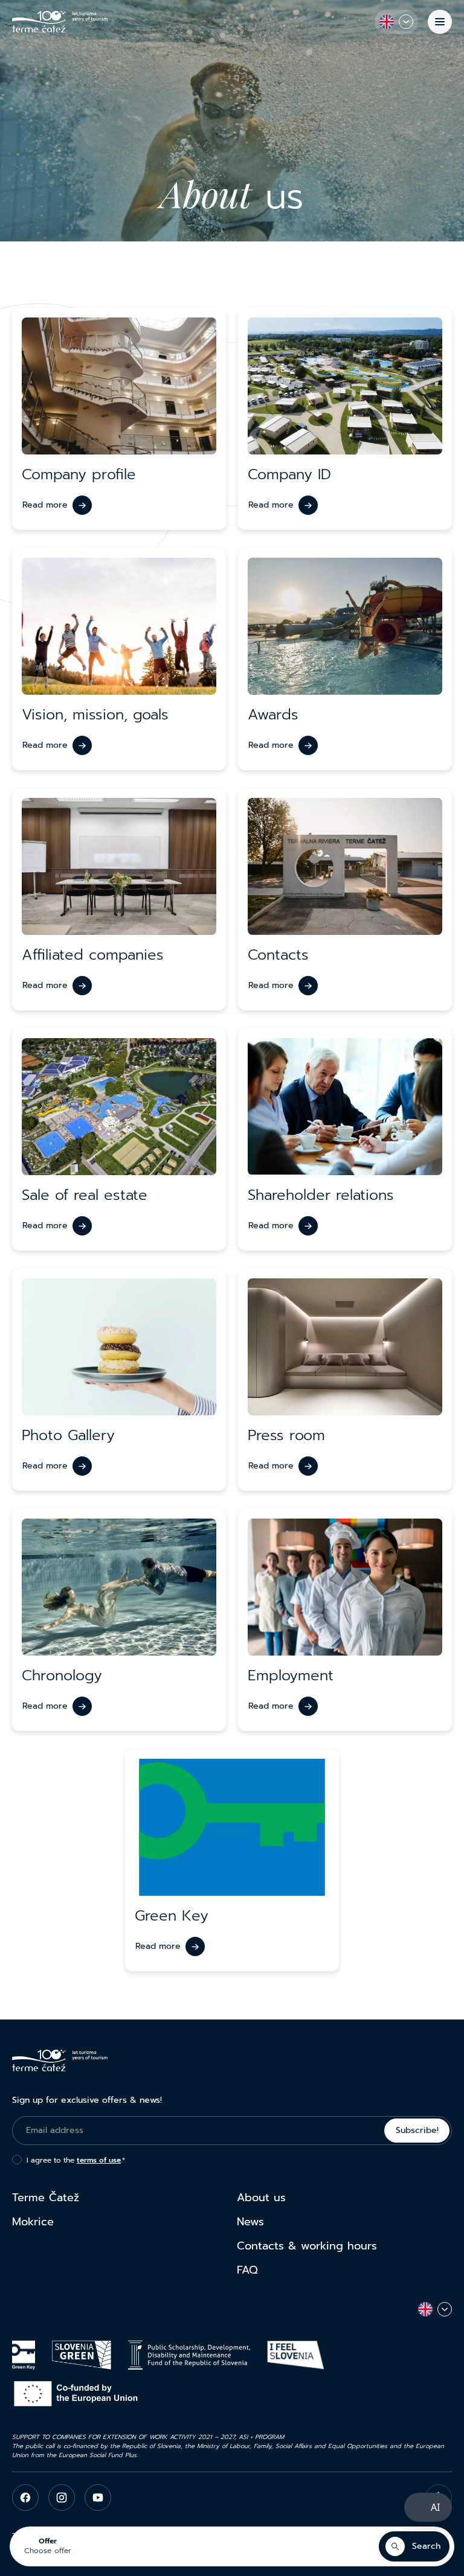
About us (261, 2198)
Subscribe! (417, 2130)
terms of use (99, 2160)
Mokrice (33, 2222)
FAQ (247, 2270)
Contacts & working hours (307, 2246)
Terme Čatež (46, 2198)
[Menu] (440, 22)
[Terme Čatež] (60, 22)
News (250, 2222)
